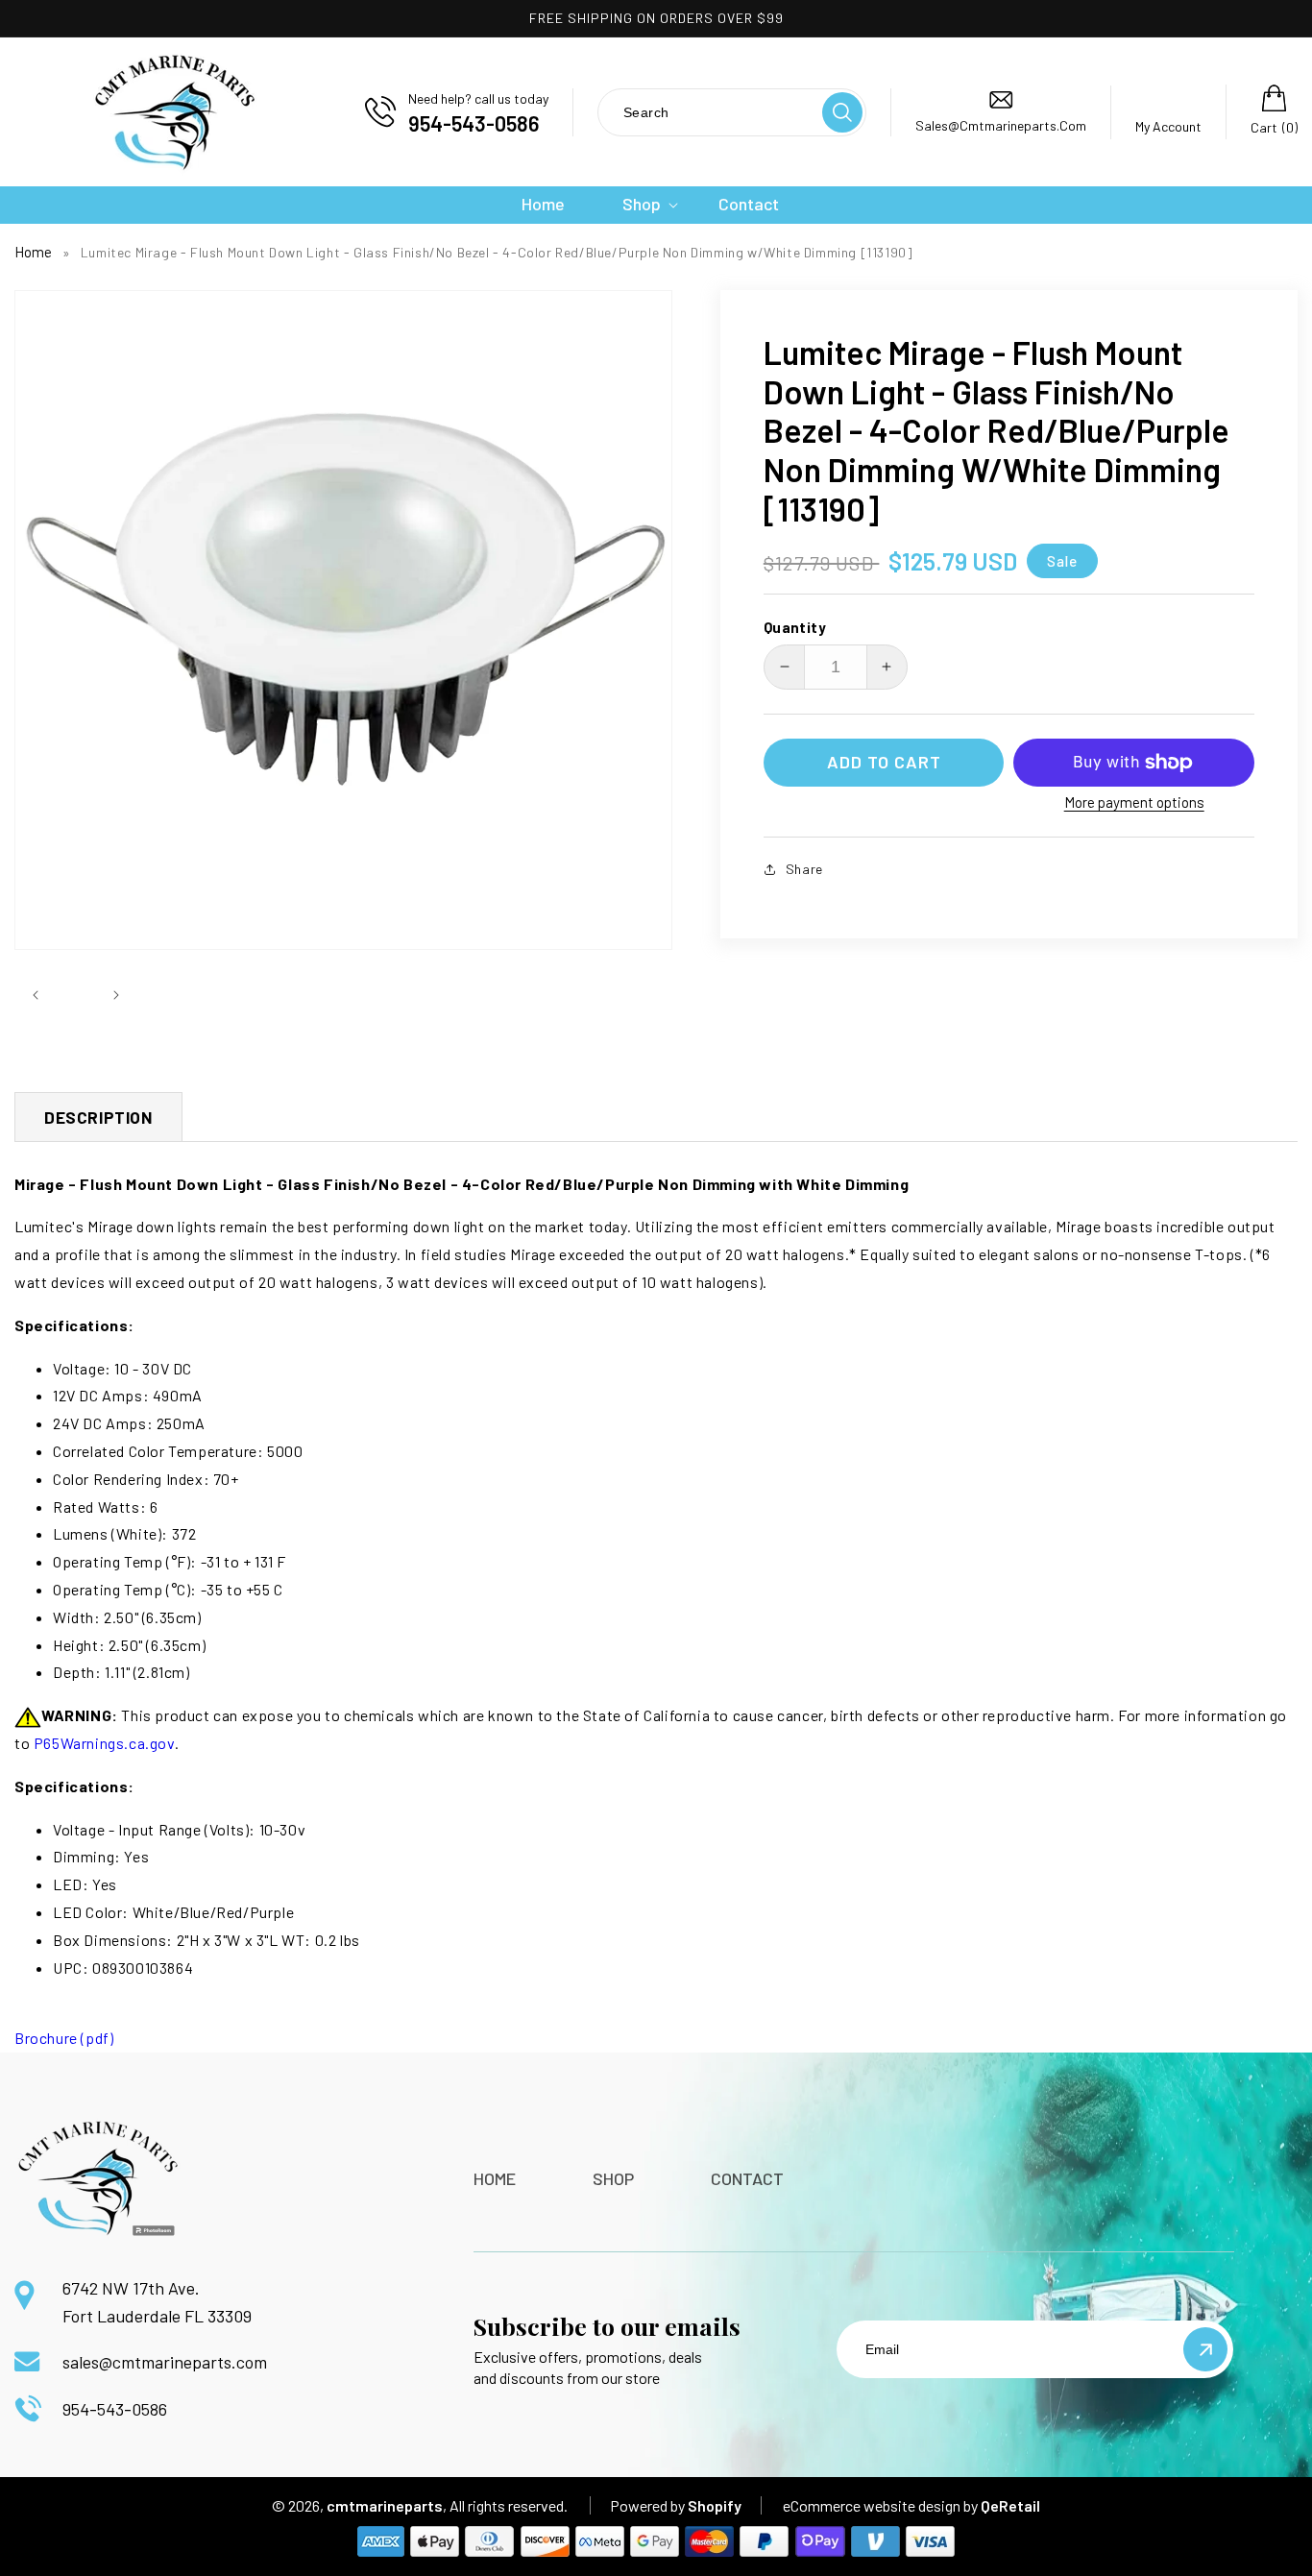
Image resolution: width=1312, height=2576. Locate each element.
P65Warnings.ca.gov (104, 1743)
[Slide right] (116, 994)
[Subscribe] (1205, 2349)
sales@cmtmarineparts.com (165, 2362)
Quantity (795, 627)
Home (33, 252)
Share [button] (804, 869)
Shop (613, 2178)
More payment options (1134, 802)
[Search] (842, 112)
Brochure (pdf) (64, 2038)
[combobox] (709, 112)
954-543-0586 (115, 2409)
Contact (747, 2178)
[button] (642, 204)
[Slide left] (36, 994)
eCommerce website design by (880, 2505)
